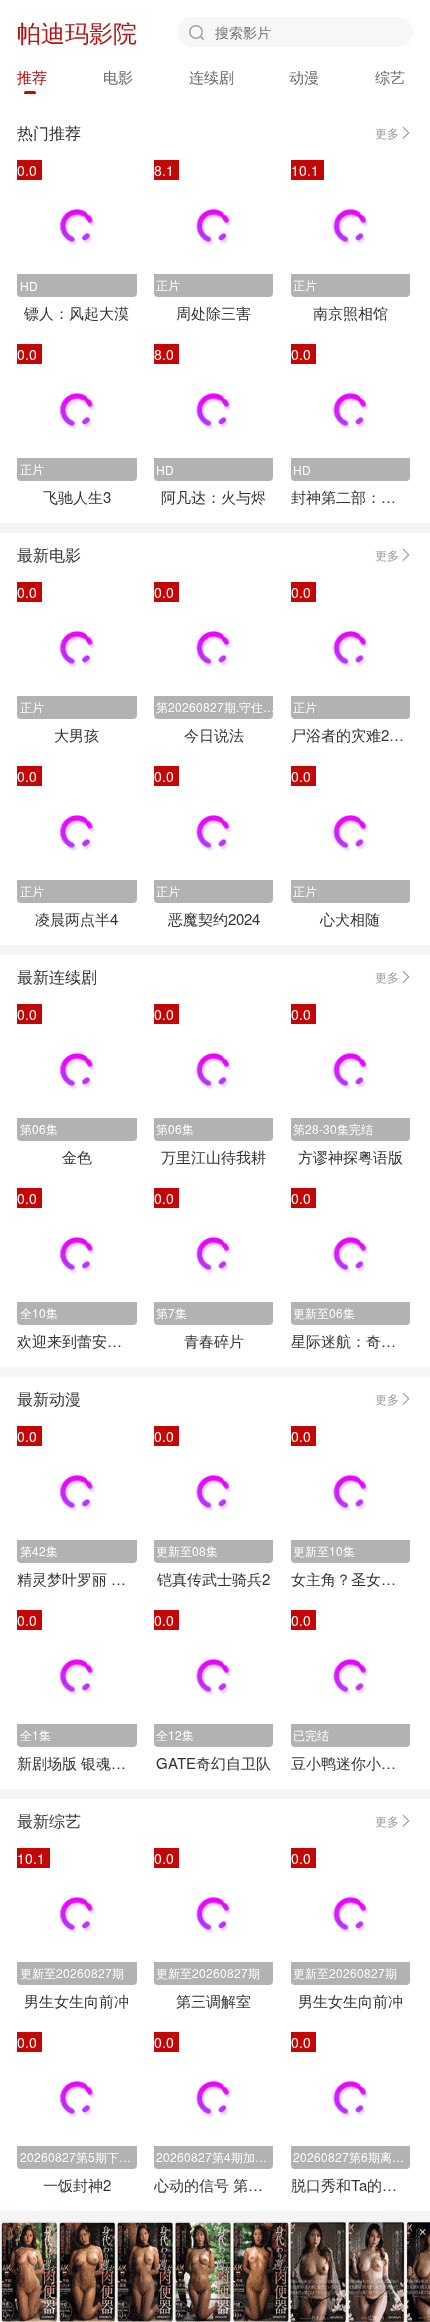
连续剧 (211, 76)
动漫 (304, 76)
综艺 (390, 76)
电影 (118, 76)
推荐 (32, 76)
